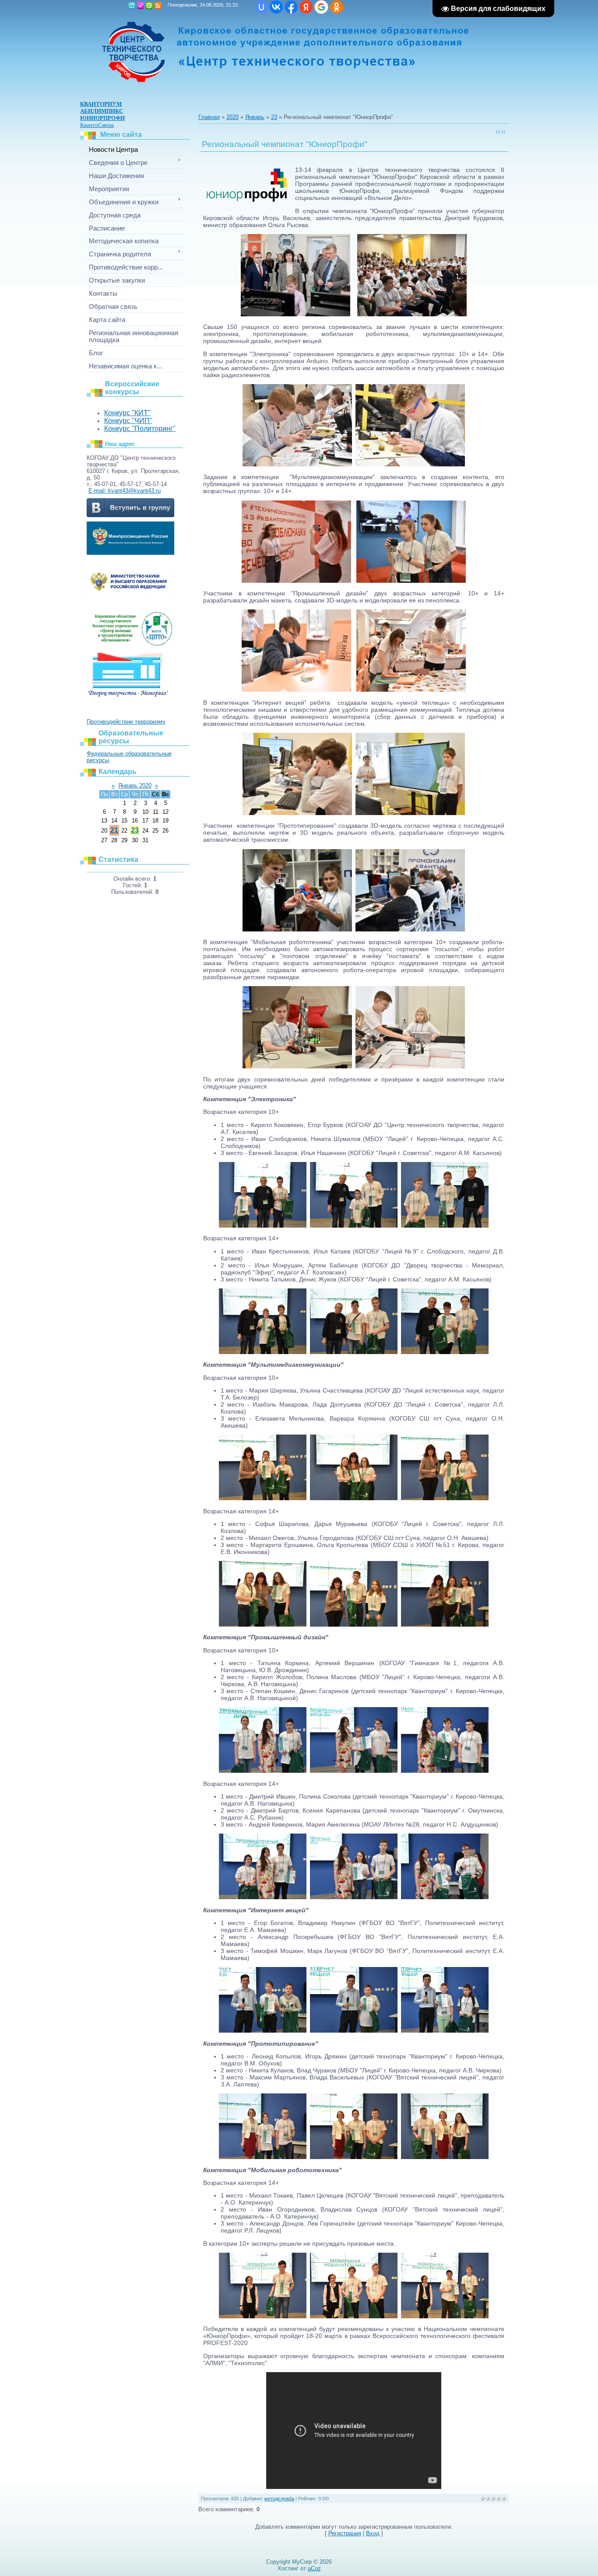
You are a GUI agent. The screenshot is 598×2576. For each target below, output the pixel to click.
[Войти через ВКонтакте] (276, 7)
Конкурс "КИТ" (127, 413)
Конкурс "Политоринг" (140, 429)
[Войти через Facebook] (291, 7)
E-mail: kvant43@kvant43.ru (125, 491)
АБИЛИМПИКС (102, 111)
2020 (232, 117)
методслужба (279, 2499)
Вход (149, 6)
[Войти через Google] (321, 7)
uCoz (314, 2568)
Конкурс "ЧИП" (128, 421)
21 (114, 830)
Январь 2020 (135, 786)
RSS (158, 6)
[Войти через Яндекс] (306, 7)
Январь (255, 117)
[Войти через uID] (261, 7)
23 (135, 830)
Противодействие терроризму (126, 722)
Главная (132, 6)
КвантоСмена (97, 125)
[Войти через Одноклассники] (337, 7)
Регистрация (141, 6)
